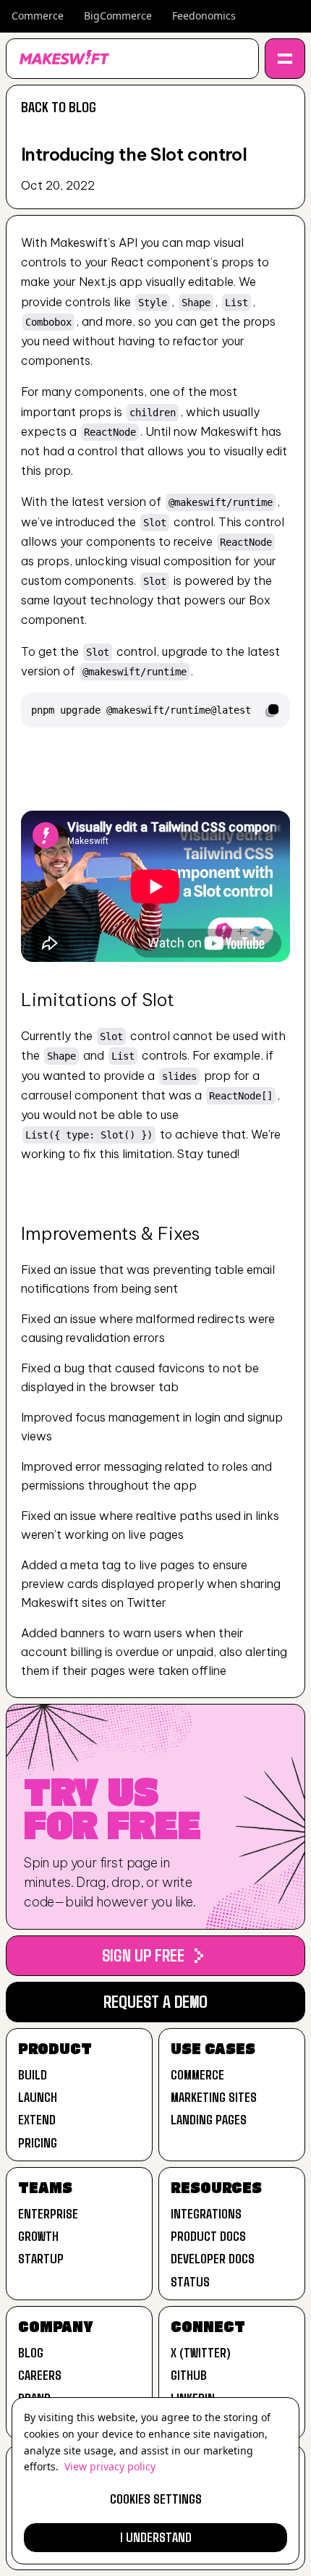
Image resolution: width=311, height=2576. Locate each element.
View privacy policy (110, 2466)
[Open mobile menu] (285, 59)
